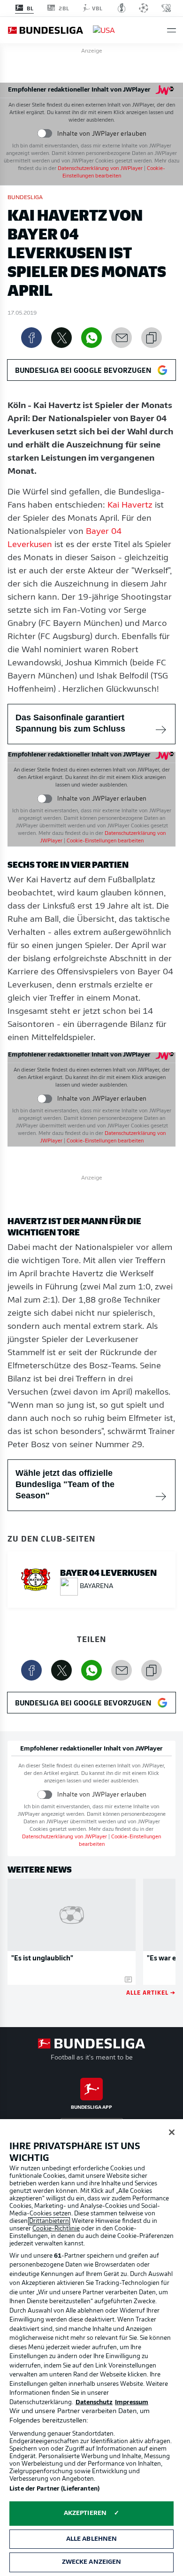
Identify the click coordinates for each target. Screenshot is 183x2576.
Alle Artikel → (151, 1992)
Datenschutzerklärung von (100, 169)
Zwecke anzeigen (92, 2562)
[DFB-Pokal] (122, 8)
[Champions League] (144, 8)
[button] (172, 30)
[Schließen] (172, 2132)
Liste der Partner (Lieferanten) (54, 2489)
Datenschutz (94, 2402)
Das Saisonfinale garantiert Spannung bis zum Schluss (70, 723)
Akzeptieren (85, 2513)
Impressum (132, 2402)
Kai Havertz (130, 506)
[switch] (45, 134)
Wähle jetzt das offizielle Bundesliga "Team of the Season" (65, 1484)
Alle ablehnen (92, 2539)
